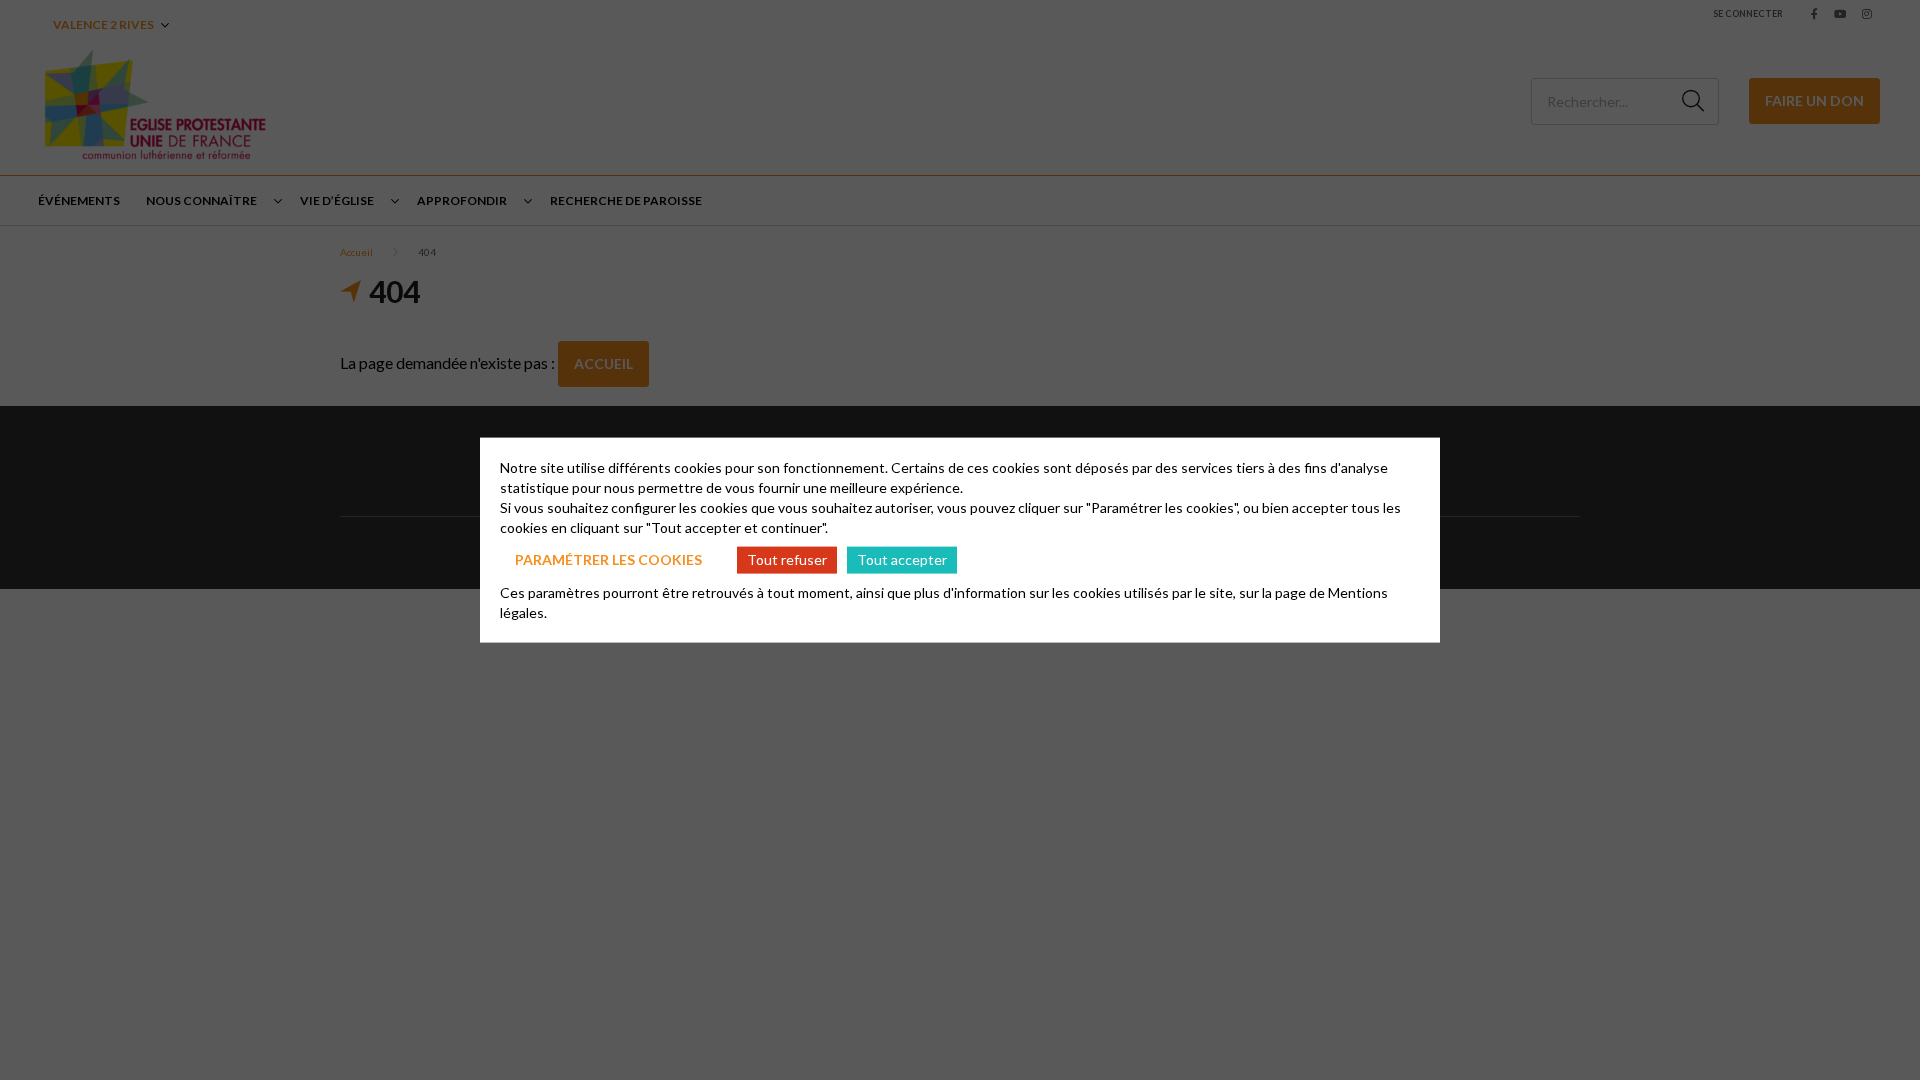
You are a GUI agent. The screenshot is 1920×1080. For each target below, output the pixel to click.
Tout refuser (787, 559)
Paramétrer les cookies (608, 559)
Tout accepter (902, 559)
